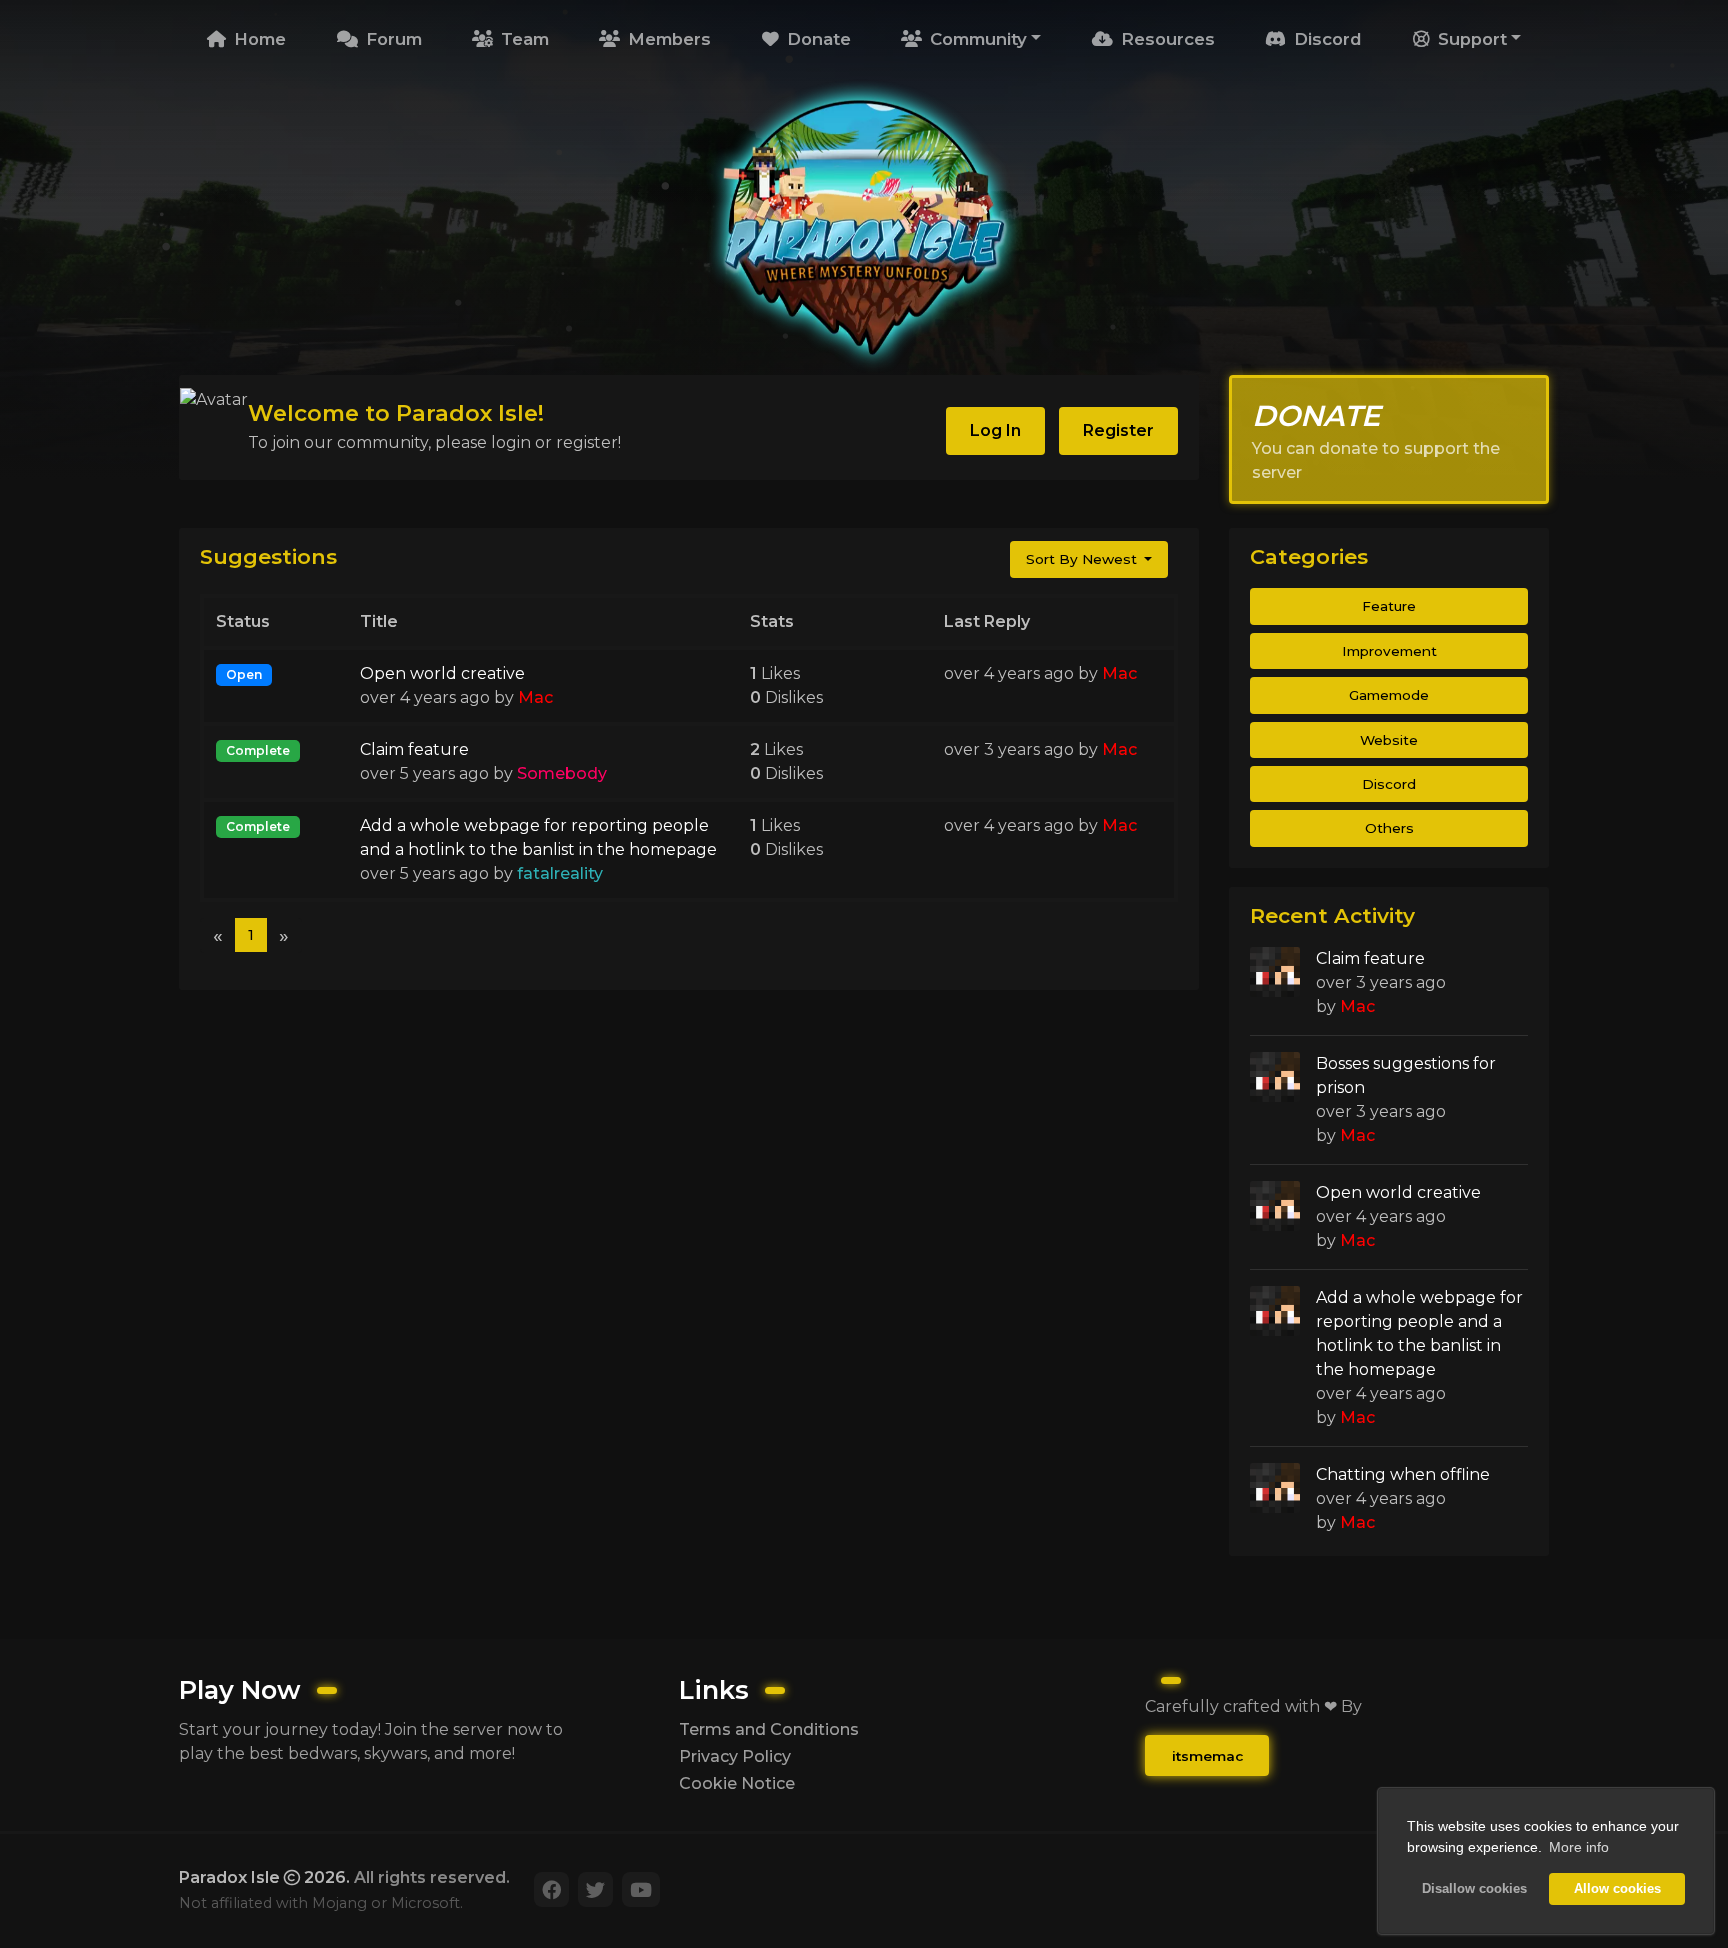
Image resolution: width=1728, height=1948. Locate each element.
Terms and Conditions (769, 1729)
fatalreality (560, 873)
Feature (1389, 606)
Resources (1165, 39)
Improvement (1389, 651)
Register (1118, 430)
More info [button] (1579, 1847)
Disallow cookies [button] (1474, 1889)
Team (522, 39)
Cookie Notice (737, 1783)
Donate (816, 39)
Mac (535, 697)
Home (257, 39)
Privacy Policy (735, 1756)
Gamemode (1389, 695)
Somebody (562, 773)
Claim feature (414, 749)
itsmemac (1207, 1756)
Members (667, 39)
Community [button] (976, 39)
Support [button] (1470, 39)
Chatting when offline (1403, 1474)
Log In (995, 430)
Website (1389, 740)
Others (1389, 828)
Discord (1325, 39)
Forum (391, 39)
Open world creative (442, 673)
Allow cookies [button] (1617, 1889)
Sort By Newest (1083, 559)
